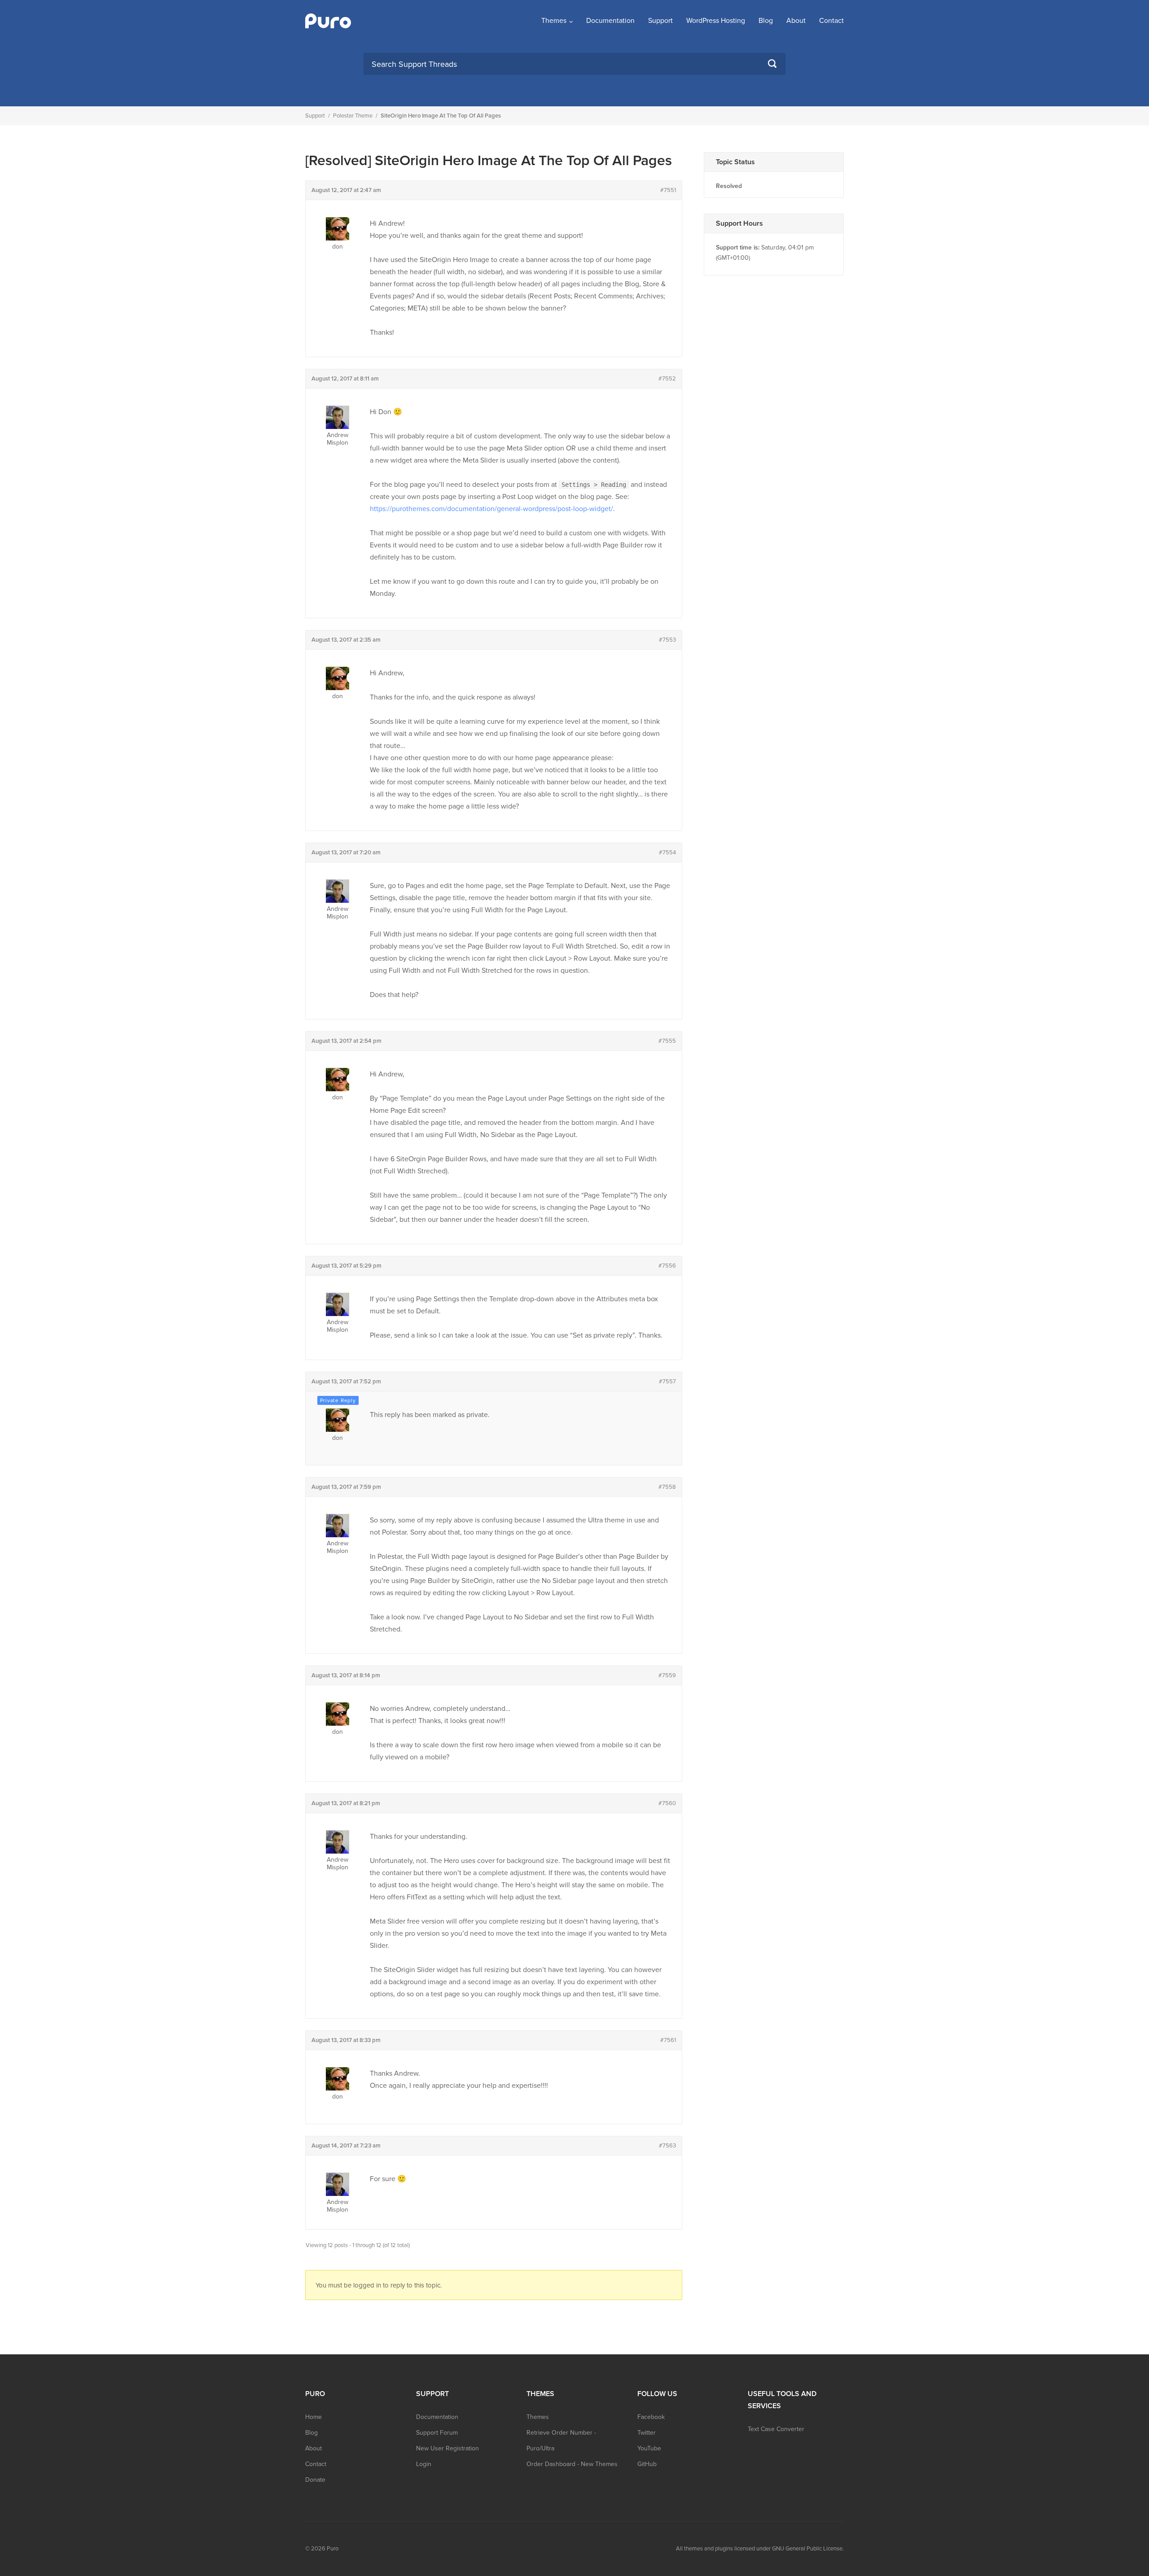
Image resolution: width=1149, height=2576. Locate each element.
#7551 (668, 190)
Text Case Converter (776, 2429)
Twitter (647, 2433)
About (796, 21)
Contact (831, 21)
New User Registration (447, 2448)
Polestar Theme (353, 116)
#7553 (667, 640)
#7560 (667, 1803)
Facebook (651, 2417)
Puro (333, 2549)
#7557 (667, 1382)
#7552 (667, 379)
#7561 (668, 2040)
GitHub (647, 2464)
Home (314, 2417)
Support (660, 21)
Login (424, 2464)
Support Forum (437, 2433)
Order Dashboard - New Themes (572, 2464)
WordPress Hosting (716, 21)
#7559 (667, 1675)
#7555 (667, 1041)
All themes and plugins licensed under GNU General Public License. (760, 2549)
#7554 (667, 853)
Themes (554, 21)
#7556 (667, 1266)
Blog (766, 21)
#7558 (667, 1487)
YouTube (649, 2448)
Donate (315, 2480)
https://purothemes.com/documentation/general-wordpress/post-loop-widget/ (491, 509)
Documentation (610, 21)
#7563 (667, 2146)
